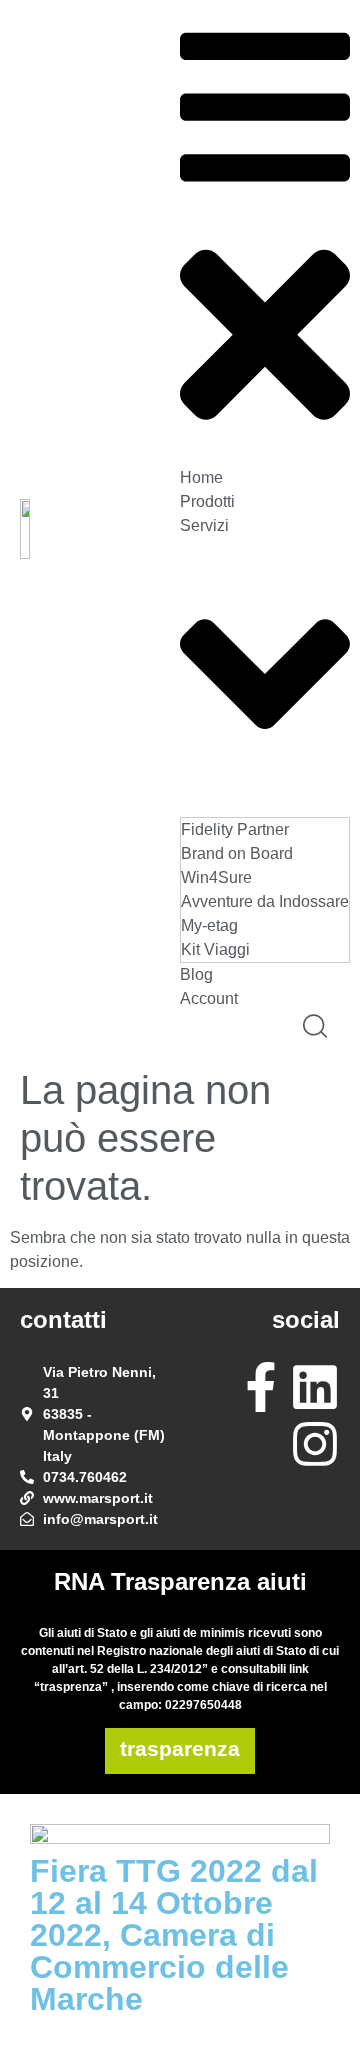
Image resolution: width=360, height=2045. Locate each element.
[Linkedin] (315, 1387)
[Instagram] (315, 1444)
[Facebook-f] (261, 1387)
